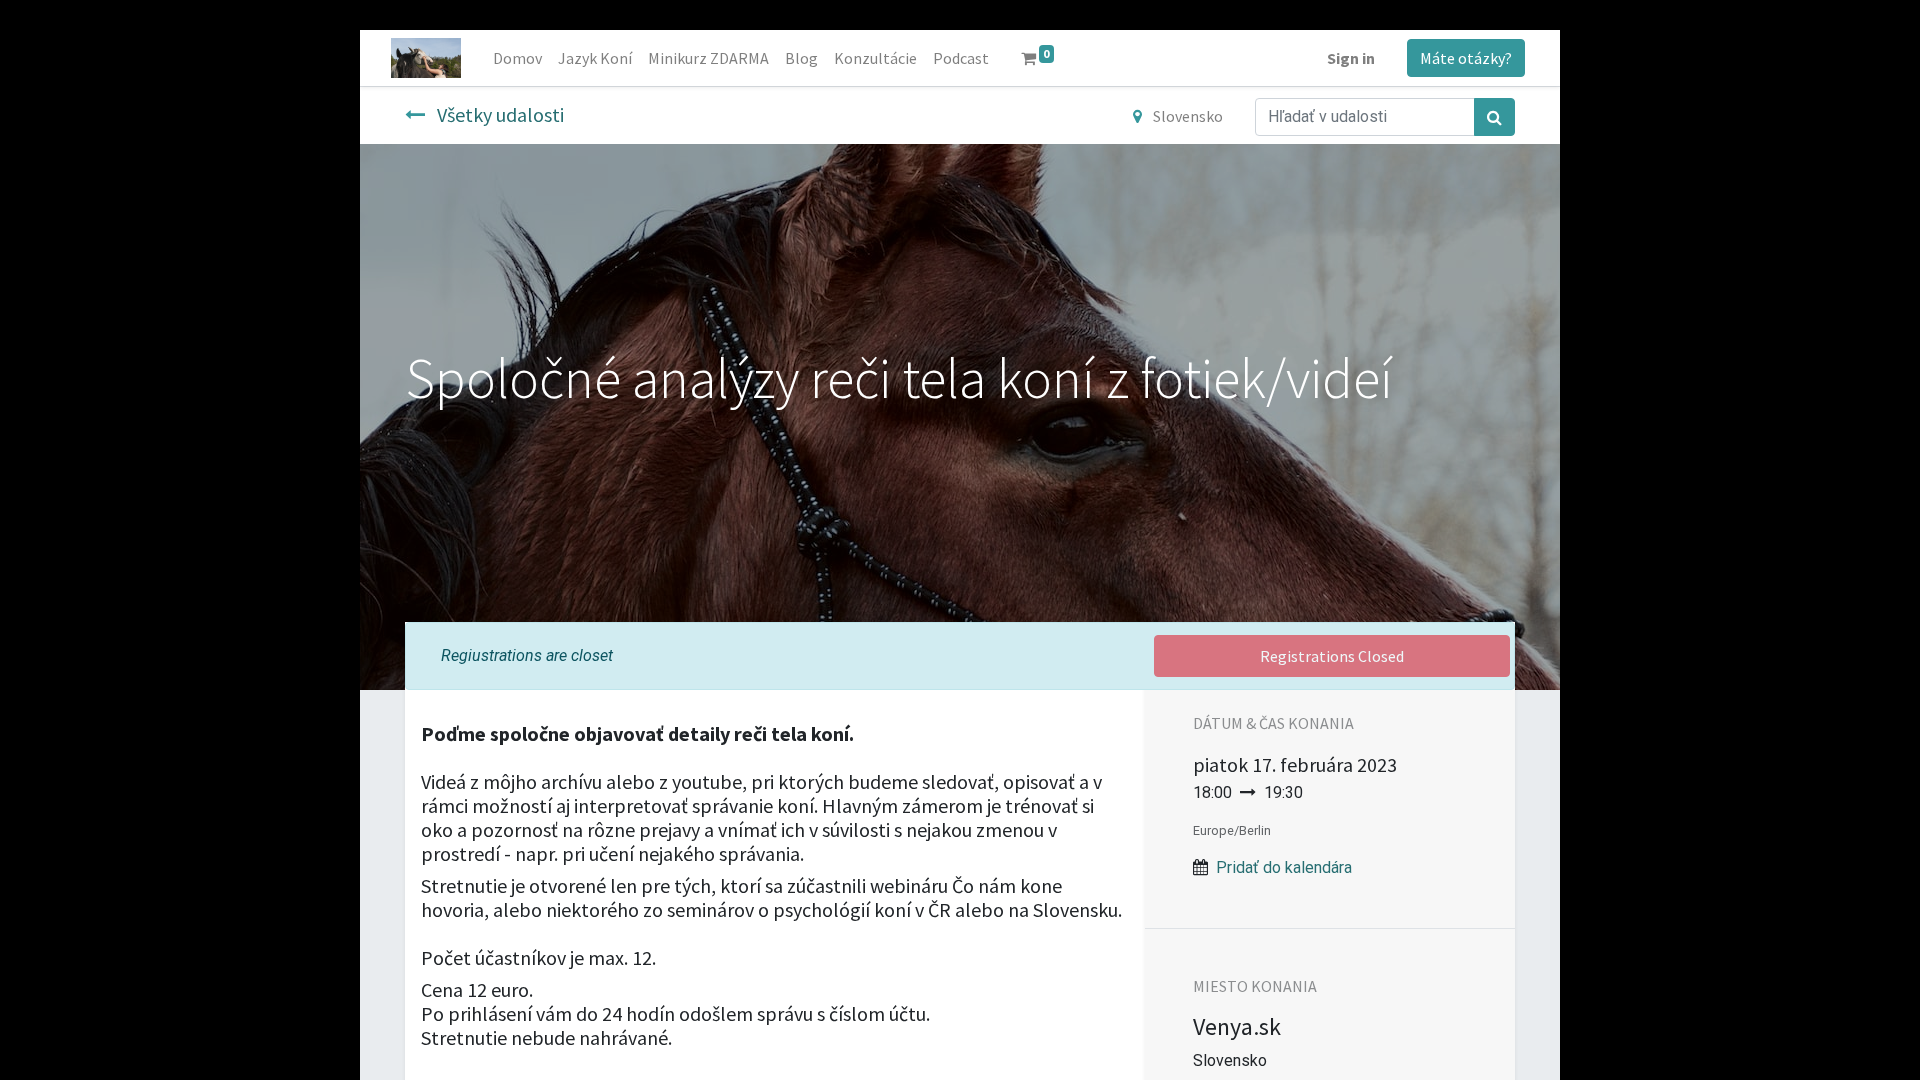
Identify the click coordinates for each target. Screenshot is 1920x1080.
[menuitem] (517, 58)
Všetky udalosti (498, 114)
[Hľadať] (1494, 117)
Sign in (1351, 58)
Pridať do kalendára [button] (1284, 867)
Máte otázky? (1466, 58)
